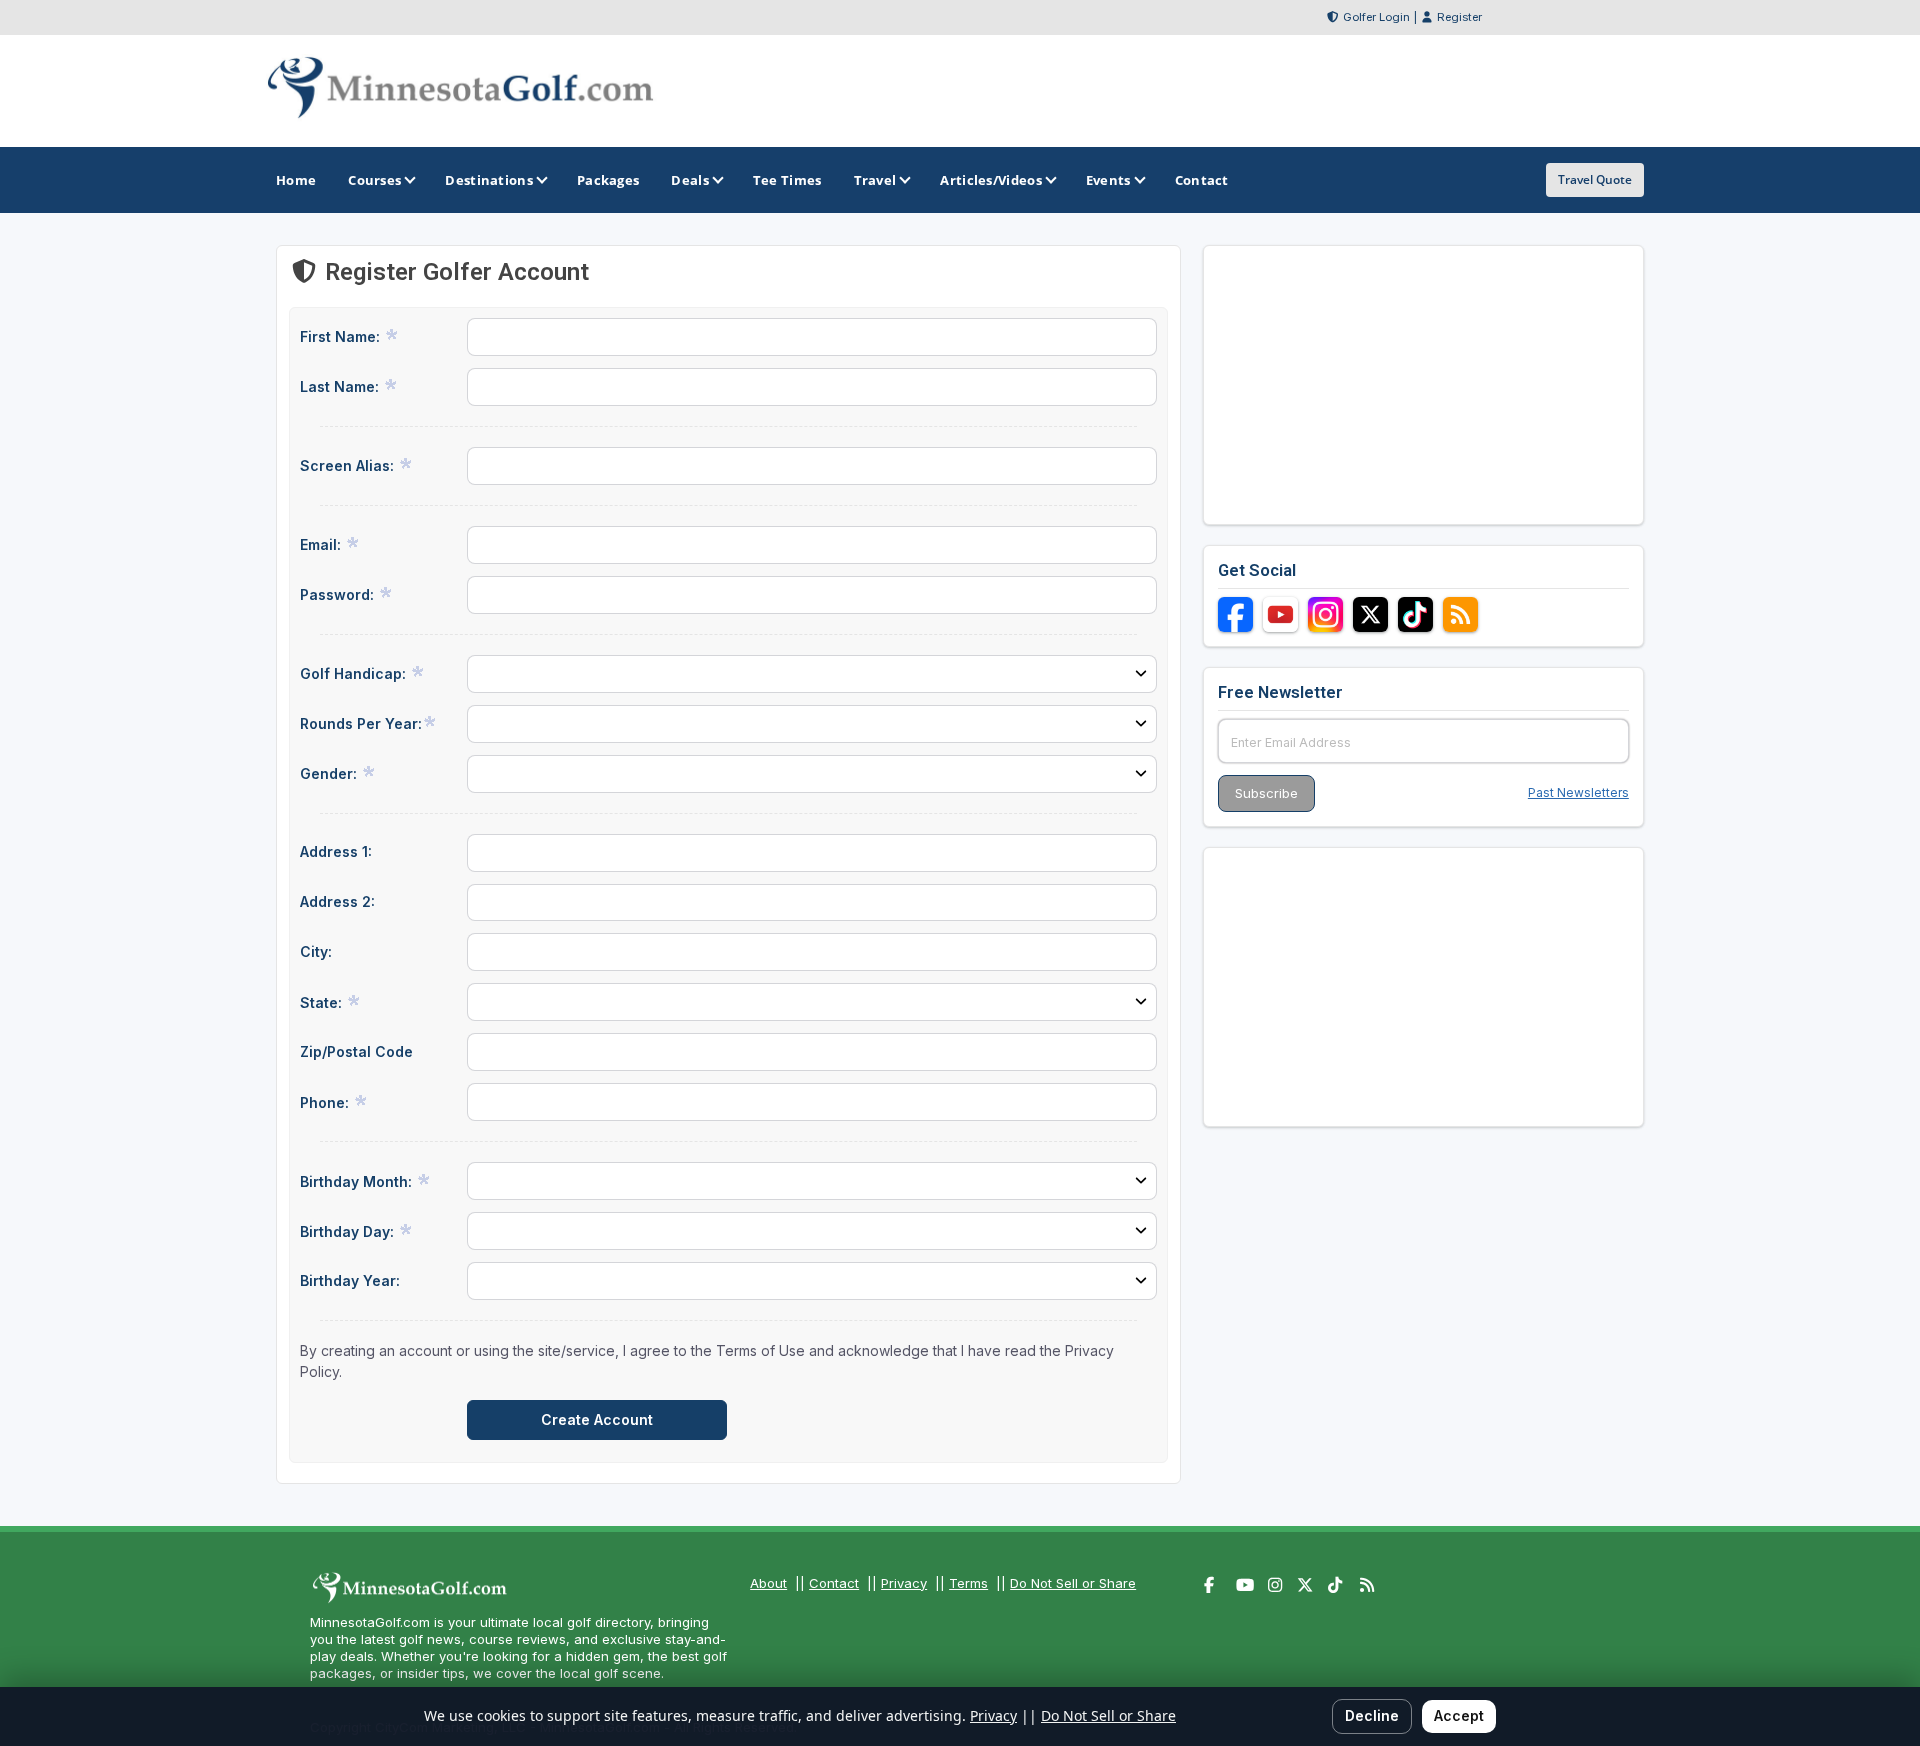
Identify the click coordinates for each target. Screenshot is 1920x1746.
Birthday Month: (358, 1181)
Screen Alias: (349, 465)
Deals (690, 180)
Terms (968, 1583)
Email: (322, 544)
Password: (339, 594)
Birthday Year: (350, 1280)
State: (323, 1002)
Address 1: (336, 851)
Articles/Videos (991, 180)
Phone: (326, 1102)
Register (1459, 17)
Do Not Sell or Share (1073, 1583)
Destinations (489, 180)
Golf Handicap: (355, 673)
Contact (834, 1583)
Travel (875, 180)
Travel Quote (1595, 179)
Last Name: (341, 386)
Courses (374, 180)
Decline (1372, 1715)
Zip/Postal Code (356, 1051)
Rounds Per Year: (361, 723)
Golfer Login (1376, 17)
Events (1108, 180)
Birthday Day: (349, 1231)
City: (316, 951)
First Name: (342, 336)
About (768, 1583)
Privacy (904, 1583)
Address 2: (337, 901)
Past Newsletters (1578, 792)
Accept (1459, 1715)
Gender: (330, 773)
